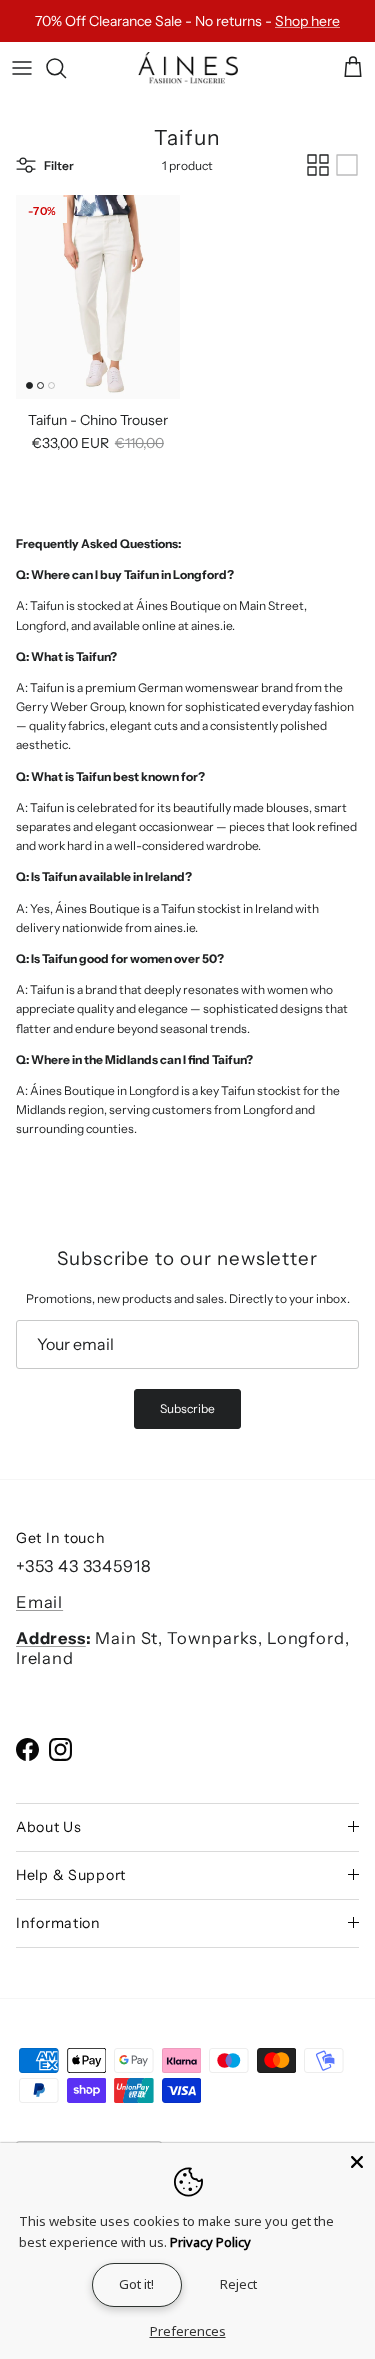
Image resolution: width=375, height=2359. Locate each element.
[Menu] (22, 68)
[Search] (66, 68)
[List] (347, 165)
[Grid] (318, 165)
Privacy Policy (210, 2242)
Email (39, 1602)
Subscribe (187, 1408)
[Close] (357, 2161)
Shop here (307, 21)
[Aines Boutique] (188, 68)
